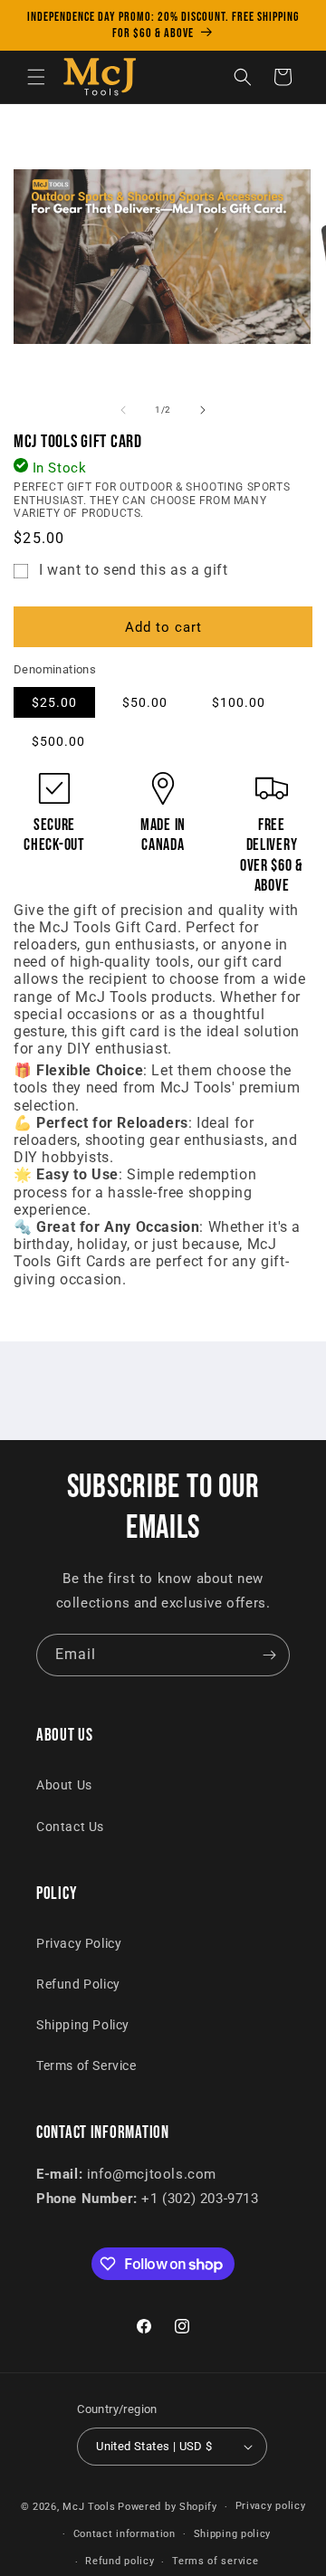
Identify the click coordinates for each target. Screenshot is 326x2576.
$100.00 (239, 702)
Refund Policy (78, 1984)
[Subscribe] (269, 1655)
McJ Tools (89, 2507)
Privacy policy (271, 2506)
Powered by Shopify (168, 2507)
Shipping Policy (83, 2025)
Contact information (125, 2534)
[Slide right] (203, 410)
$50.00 (145, 702)
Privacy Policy (79, 1943)
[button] (36, 77)
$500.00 (58, 741)
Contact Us (70, 1827)
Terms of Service (86, 2066)
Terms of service (215, 2561)
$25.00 (54, 702)
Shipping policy (233, 2534)
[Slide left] (123, 410)
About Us (64, 1785)
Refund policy (120, 2561)
